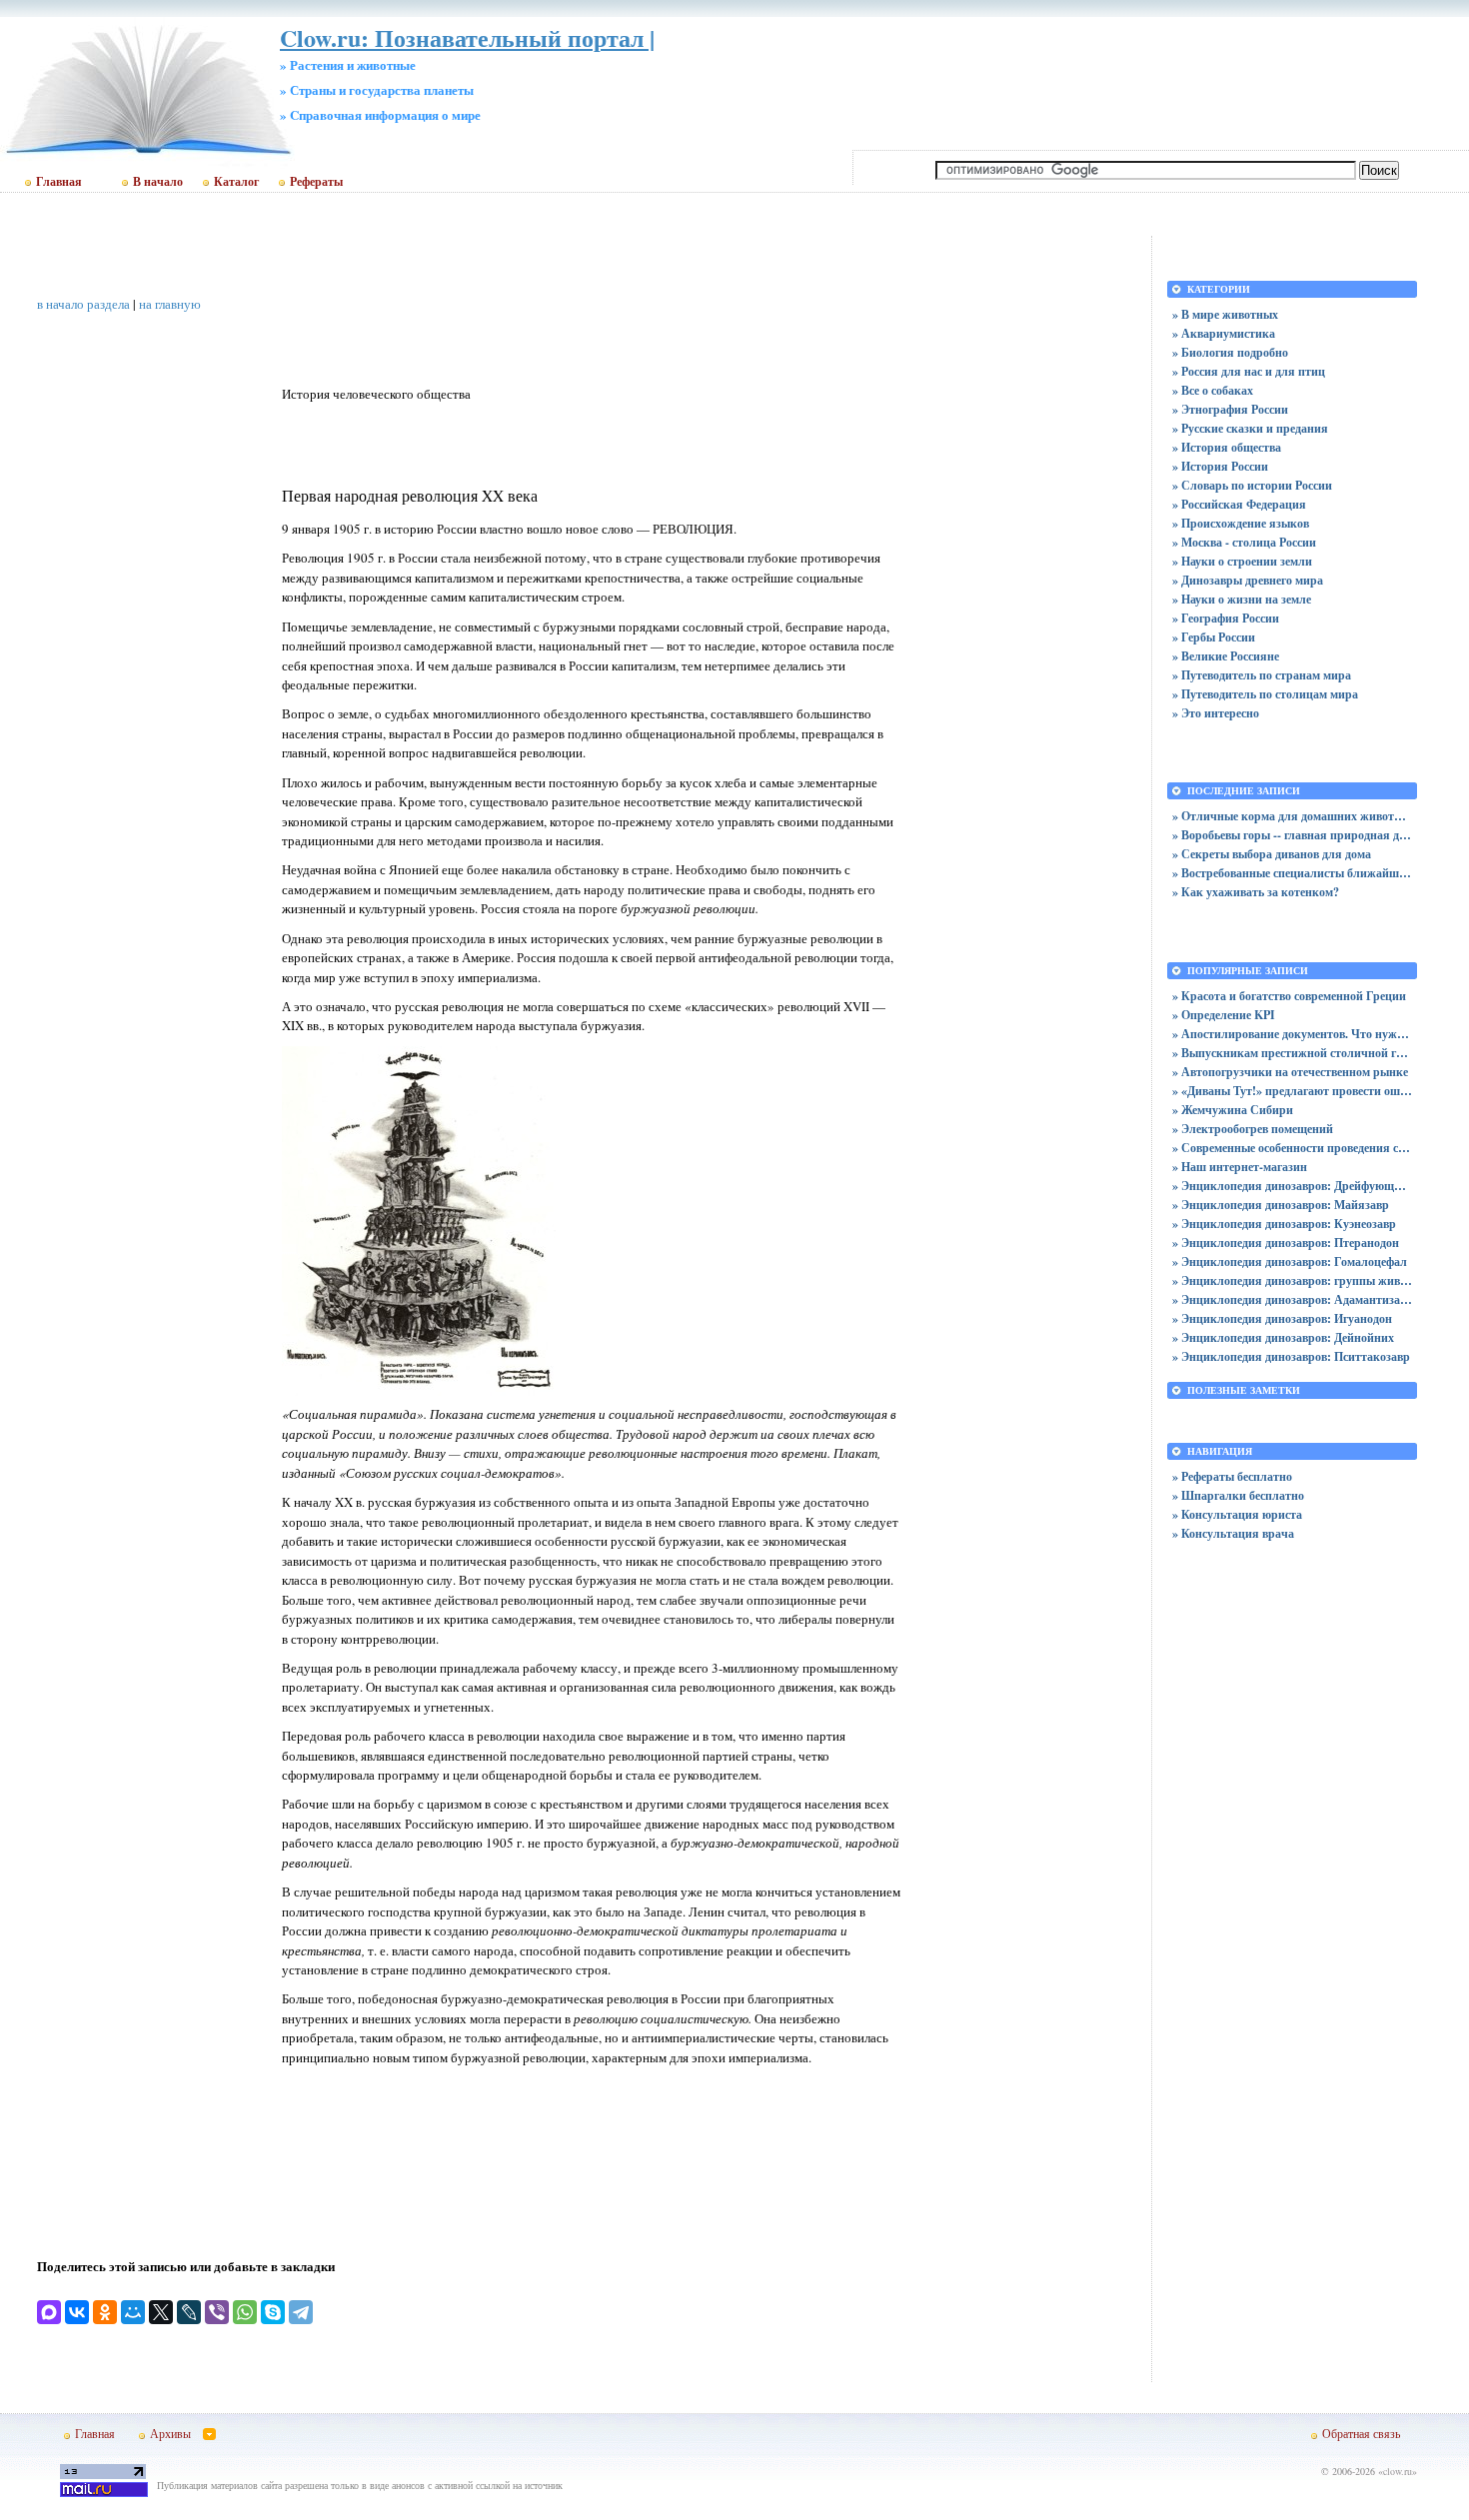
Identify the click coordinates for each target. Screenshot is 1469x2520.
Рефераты (316, 182)
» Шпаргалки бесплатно (1238, 1495)
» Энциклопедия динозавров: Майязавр (1281, 1205)
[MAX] (49, 2312)
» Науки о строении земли (1242, 561)
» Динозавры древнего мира (1248, 580)
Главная (59, 182)
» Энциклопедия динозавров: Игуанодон (1282, 1318)
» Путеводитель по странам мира (1262, 675)
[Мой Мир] (133, 2312)
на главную (170, 304)
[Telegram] (301, 2312)
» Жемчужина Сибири (1233, 1110)
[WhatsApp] (245, 2312)
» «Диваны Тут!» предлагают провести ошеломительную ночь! (1292, 1091)
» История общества (1227, 447)
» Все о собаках (1213, 390)
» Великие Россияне (1226, 656)
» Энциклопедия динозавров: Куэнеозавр (1284, 1224)
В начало (158, 182)
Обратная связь (1361, 2433)
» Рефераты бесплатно (1232, 1476)
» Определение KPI (1224, 1015)
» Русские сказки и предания (1250, 428)
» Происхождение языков (1241, 523)
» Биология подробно (1230, 352)
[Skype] (273, 2312)
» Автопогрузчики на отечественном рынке (1290, 1072)
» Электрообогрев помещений (1253, 1129)
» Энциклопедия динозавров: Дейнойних (1283, 1337)
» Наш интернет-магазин (1240, 1167)
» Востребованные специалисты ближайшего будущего (1292, 873)
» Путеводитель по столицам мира (1265, 694)
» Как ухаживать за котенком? (1256, 892)
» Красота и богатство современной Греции (1289, 996)
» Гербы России (1214, 637)
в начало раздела (83, 304)
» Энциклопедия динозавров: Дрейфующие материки (1292, 1186)
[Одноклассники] (105, 2312)
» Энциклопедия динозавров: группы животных (1292, 1280)
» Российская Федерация (1239, 504)
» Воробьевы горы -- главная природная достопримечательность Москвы (1292, 835)
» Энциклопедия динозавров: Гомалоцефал (1290, 1261)
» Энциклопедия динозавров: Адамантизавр (1292, 1299)
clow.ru (1398, 2471)
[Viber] (217, 2312)
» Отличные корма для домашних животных (1292, 816)
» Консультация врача (1233, 1533)
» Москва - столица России (1244, 542)
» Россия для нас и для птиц (1249, 371)
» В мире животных (1225, 314)
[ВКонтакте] (77, 2312)
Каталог (236, 182)
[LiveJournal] (189, 2312)
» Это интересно (1216, 713)
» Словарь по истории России (1252, 485)
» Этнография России (1230, 409)
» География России (1226, 618)
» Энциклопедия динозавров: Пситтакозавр (1291, 1356)
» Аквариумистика (1224, 333)
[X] (161, 2312)
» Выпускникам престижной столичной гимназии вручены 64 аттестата (1292, 1053)
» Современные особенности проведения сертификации (1292, 1148)
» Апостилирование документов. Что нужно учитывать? (1292, 1034)
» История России (1220, 466)
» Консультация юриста (1237, 1514)
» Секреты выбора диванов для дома (1272, 854)
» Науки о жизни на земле (1242, 599)
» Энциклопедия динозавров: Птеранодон (1286, 1243)
